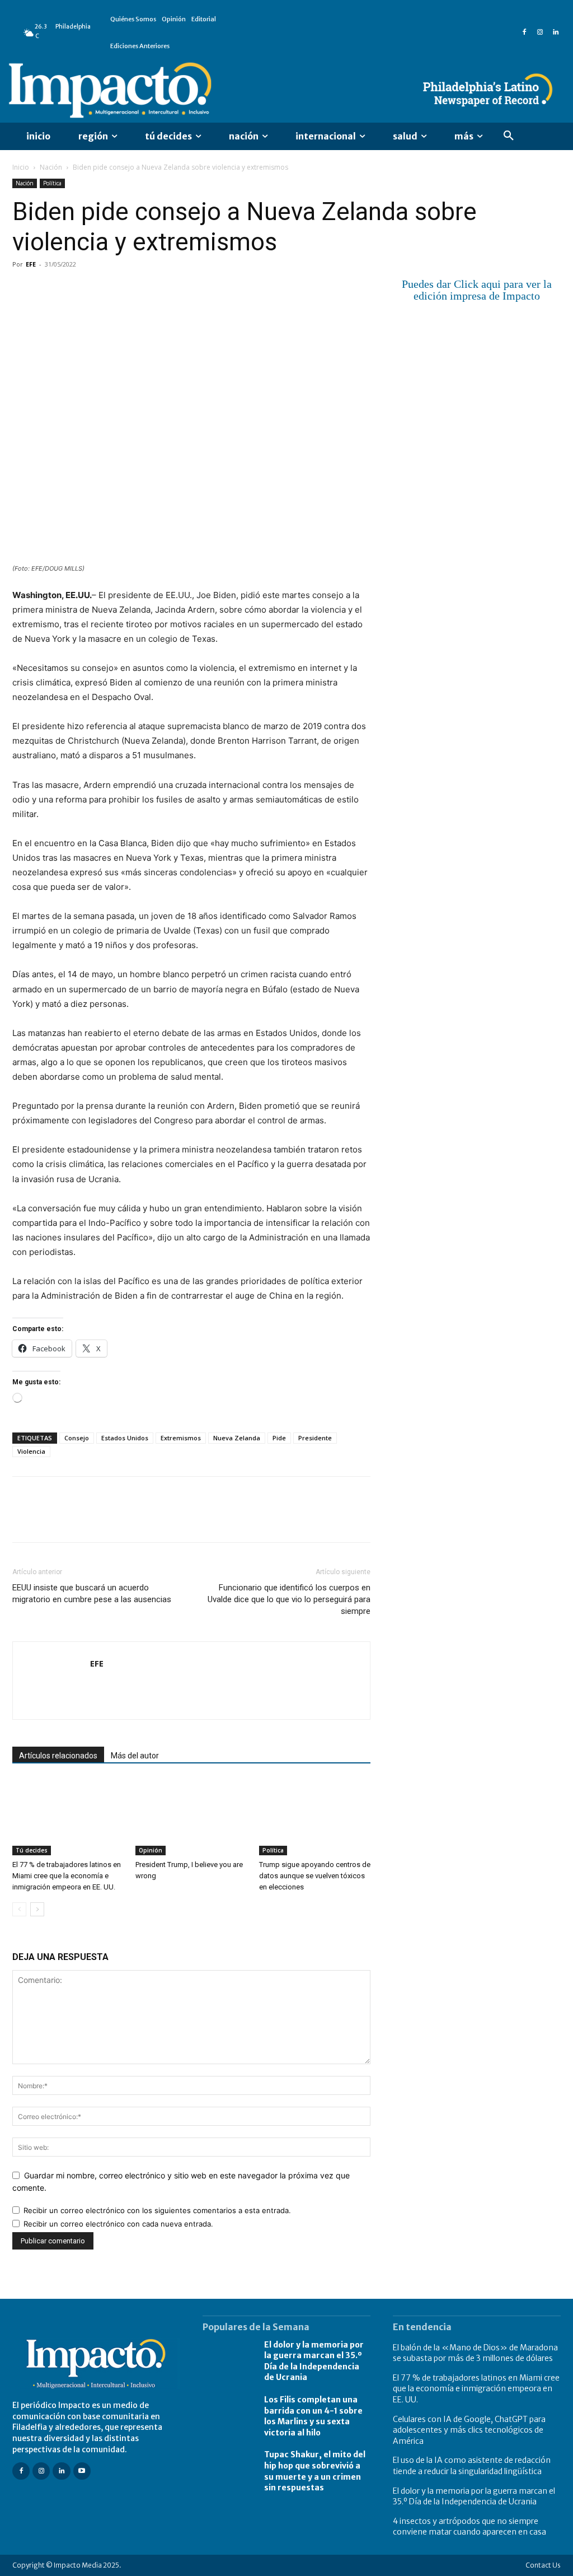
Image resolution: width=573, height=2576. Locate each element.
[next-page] (37, 1909)
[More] (153, 290)
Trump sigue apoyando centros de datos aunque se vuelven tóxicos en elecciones (315, 1876)
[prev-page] (19, 1909)
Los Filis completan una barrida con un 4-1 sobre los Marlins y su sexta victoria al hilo (313, 2416)
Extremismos (181, 1438)
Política (52, 183)
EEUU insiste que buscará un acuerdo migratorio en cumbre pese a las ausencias (92, 1593)
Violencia (31, 1451)
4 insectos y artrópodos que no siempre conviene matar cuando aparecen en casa (469, 2527)
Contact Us (543, 2565)
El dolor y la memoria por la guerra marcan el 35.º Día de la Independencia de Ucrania (314, 2361)
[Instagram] (540, 32)
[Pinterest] (75, 290)
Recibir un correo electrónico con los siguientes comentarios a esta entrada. (157, 2210)
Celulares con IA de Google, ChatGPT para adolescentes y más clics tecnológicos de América (469, 2430)
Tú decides (32, 1850)
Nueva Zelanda (237, 1438)
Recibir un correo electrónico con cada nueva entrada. (118, 2224)
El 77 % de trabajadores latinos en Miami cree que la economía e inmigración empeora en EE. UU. (67, 1876)
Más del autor (135, 1756)
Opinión (151, 1850)
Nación (51, 167)
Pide (279, 1438)
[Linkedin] (556, 32)
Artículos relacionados (58, 1756)
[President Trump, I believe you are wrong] (191, 1817)
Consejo (77, 1438)
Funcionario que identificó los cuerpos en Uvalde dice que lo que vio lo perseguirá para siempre (289, 1599)
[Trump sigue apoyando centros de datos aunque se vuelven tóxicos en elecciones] (315, 1817)
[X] (49, 290)
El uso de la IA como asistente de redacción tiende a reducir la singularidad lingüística (472, 2466)
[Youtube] (82, 2471)
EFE (31, 264)
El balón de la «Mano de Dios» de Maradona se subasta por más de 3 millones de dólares (475, 2353)
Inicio (21, 167)
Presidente (315, 1438)
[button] (509, 136)
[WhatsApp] (101, 290)
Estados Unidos (125, 1438)
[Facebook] (524, 32)
